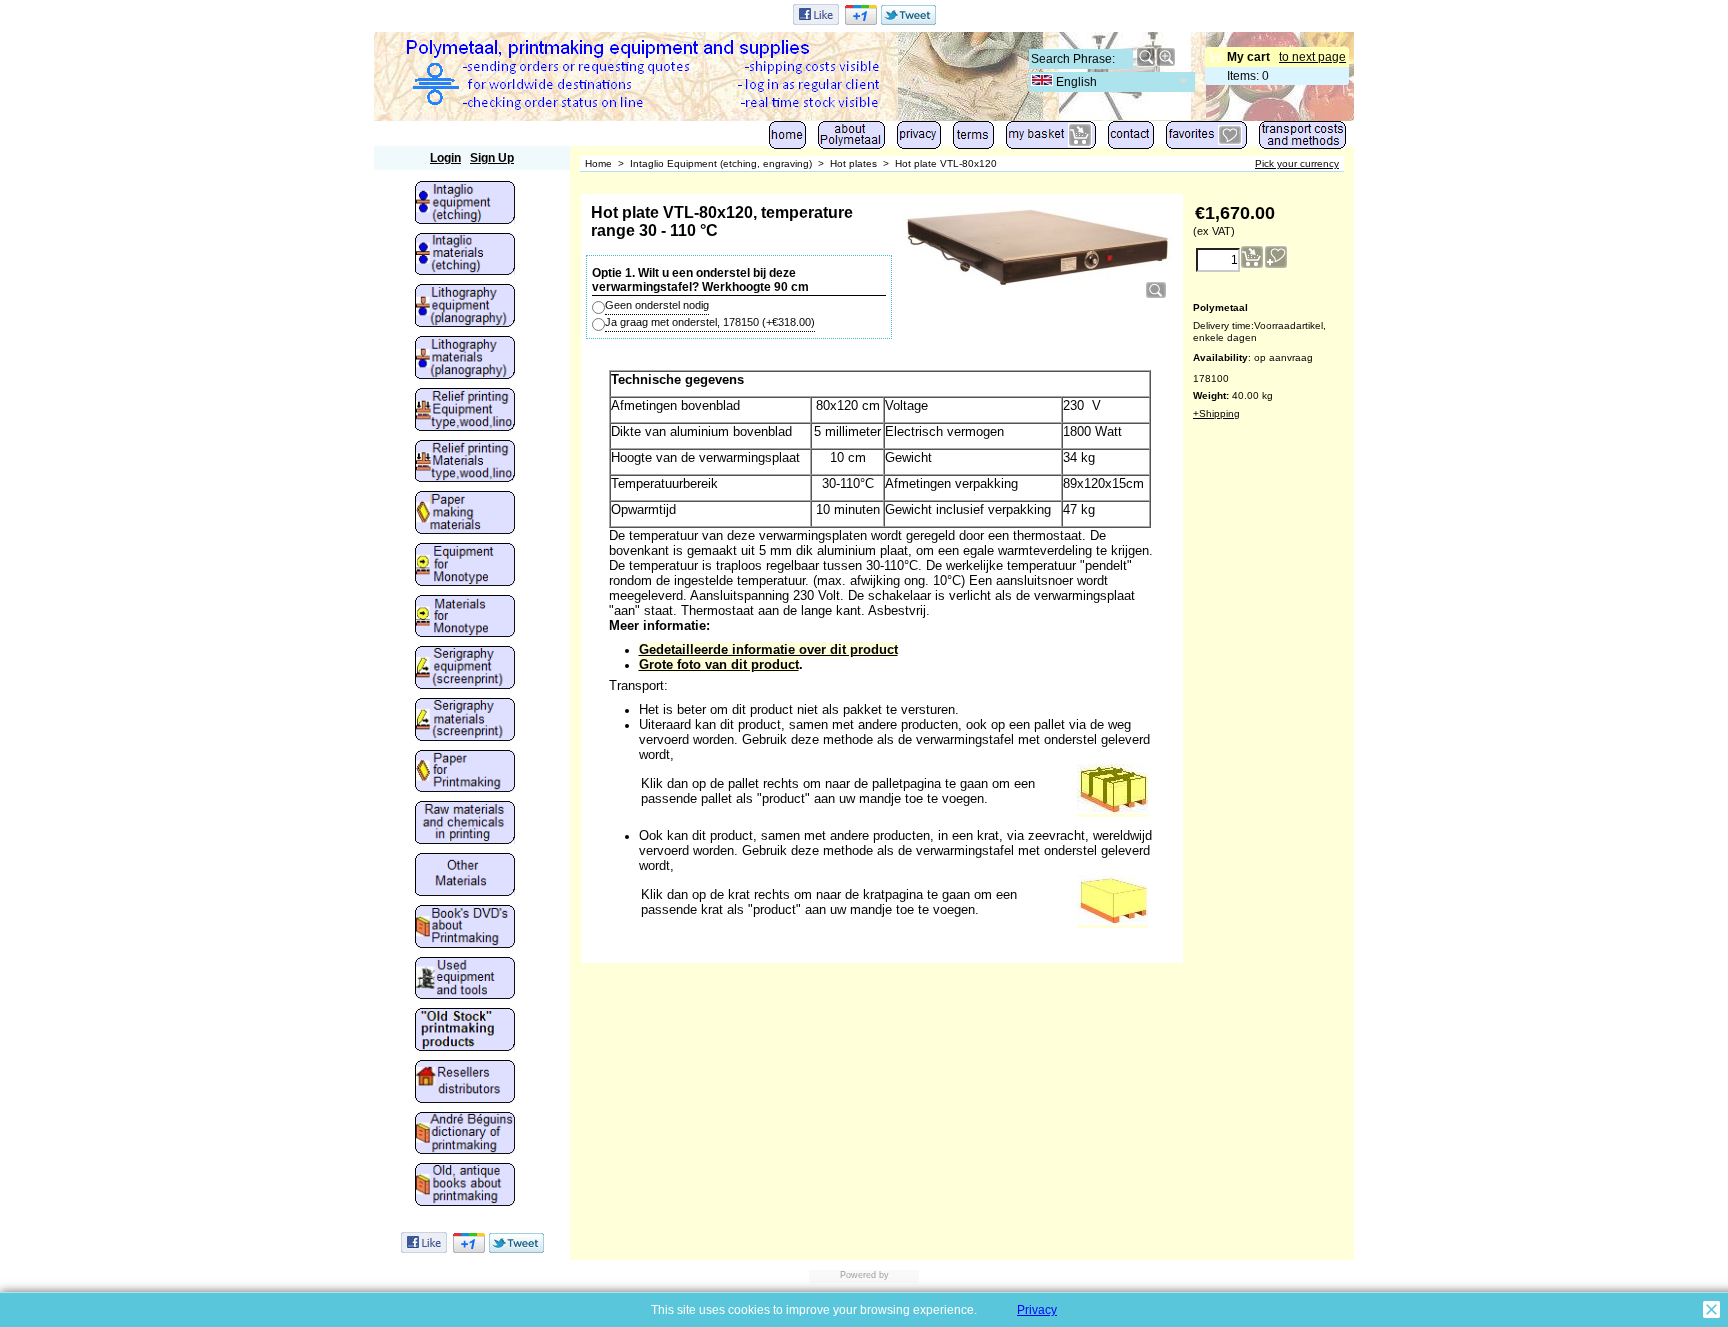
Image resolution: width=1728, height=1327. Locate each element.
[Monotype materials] (465, 618)
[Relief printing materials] (465, 463)
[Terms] (973, 139)
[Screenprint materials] (465, 721)
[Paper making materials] (465, 514)
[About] (851, 139)
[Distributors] (465, 1083)
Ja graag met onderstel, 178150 (710, 322)
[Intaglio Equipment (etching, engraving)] (465, 204)
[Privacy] (919, 139)
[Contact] (1131, 139)
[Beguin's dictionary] (465, 1135)
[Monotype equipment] (465, 566)
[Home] (787, 139)
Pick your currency (1297, 163)
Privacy (1037, 1310)
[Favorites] (1206, 139)
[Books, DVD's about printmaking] (465, 928)
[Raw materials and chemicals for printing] (465, 824)
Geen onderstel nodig (657, 305)
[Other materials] (465, 876)
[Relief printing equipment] (465, 411)
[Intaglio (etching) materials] (465, 256)
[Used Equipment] (465, 980)
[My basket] (1051, 139)
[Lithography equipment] (465, 307)
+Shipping (1216, 413)
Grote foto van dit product (719, 664)
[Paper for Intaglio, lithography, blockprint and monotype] (465, 773)
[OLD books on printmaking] (465, 1186)
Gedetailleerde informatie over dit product (768, 649)
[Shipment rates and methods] (1302, 139)
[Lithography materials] (465, 359)
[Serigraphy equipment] (465, 669)
